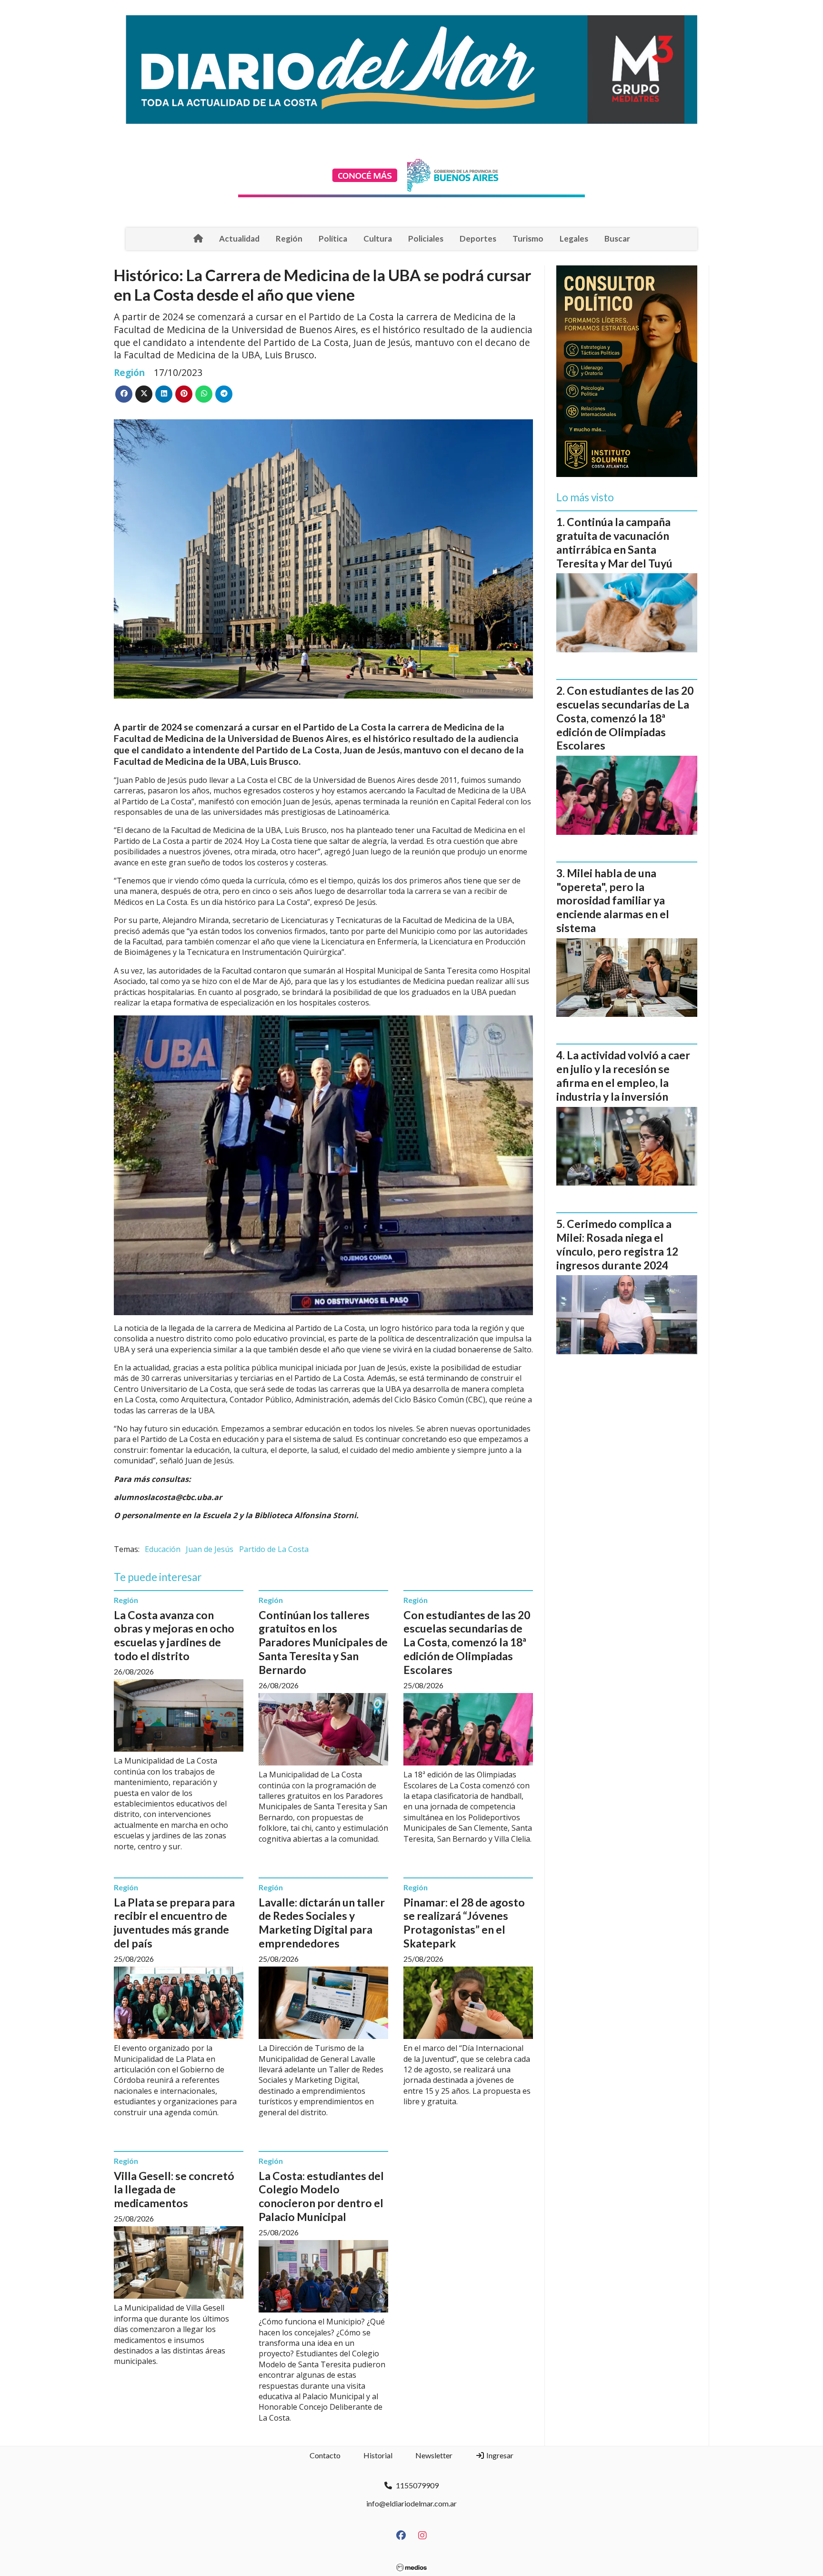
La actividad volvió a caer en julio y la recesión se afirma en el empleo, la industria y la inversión (623, 1075)
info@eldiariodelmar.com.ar (411, 2503)
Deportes (478, 238)
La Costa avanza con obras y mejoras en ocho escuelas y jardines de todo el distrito (174, 1635)
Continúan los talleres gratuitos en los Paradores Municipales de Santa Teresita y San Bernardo (323, 1642)
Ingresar (499, 2455)
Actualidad (239, 238)
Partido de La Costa (274, 1549)
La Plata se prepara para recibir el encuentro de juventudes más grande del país (174, 1923)
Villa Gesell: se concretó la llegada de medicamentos (174, 2190)
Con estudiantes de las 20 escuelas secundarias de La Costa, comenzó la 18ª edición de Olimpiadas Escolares (467, 1642)
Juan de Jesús (210, 1549)
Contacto (325, 2455)
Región (289, 238)
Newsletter (434, 2455)
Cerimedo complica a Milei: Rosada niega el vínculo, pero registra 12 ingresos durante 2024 (617, 1244)
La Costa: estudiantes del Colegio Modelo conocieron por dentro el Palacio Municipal (321, 2196)
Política (333, 238)
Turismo (528, 238)
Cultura (378, 238)
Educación (163, 1549)
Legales (574, 238)
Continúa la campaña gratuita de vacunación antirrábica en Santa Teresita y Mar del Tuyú (614, 542)
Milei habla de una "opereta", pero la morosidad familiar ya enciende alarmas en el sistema (613, 900)
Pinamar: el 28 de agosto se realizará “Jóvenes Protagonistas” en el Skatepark (464, 1923)
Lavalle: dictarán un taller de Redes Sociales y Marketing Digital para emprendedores (322, 1923)
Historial (378, 2455)
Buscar (617, 238)
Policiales (426, 238)
